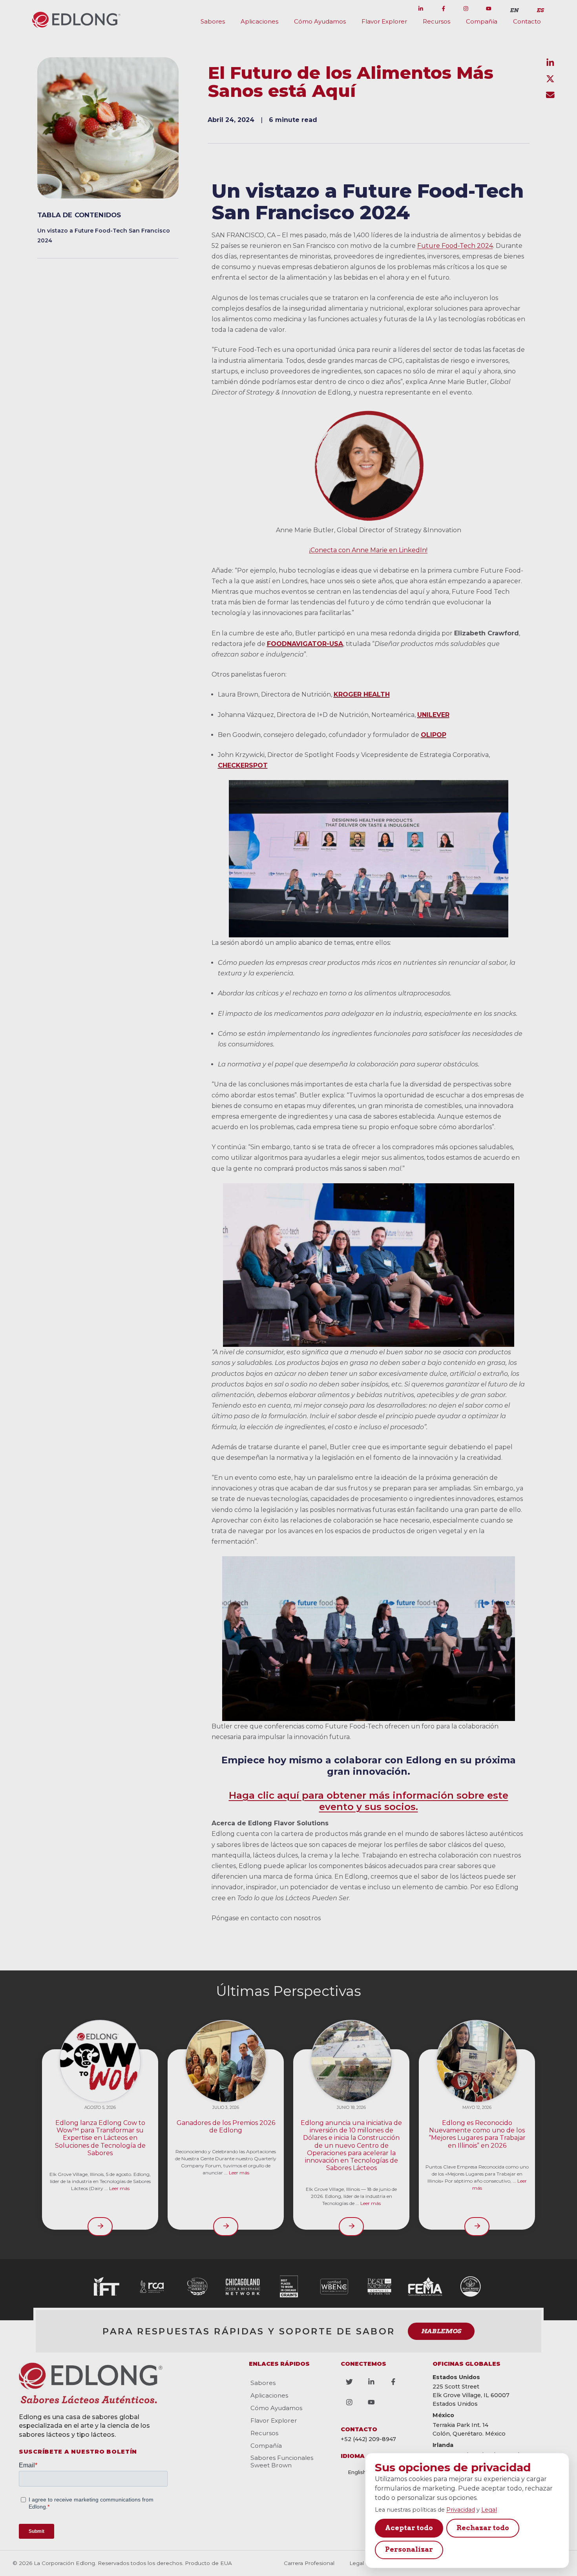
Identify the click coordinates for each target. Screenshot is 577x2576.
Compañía (482, 21)
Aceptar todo (409, 2528)
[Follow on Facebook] (444, 9)
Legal (489, 2510)
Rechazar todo (483, 2528)
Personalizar (409, 2549)
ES (540, 10)
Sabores (213, 21)
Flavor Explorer (384, 21)
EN (514, 10)
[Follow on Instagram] (466, 9)
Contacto (527, 21)
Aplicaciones (259, 21)
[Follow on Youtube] (489, 9)
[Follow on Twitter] (398, 9)
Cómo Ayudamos (320, 21)
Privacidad (461, 2510)
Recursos (436, 21)
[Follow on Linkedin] (421, 9)
